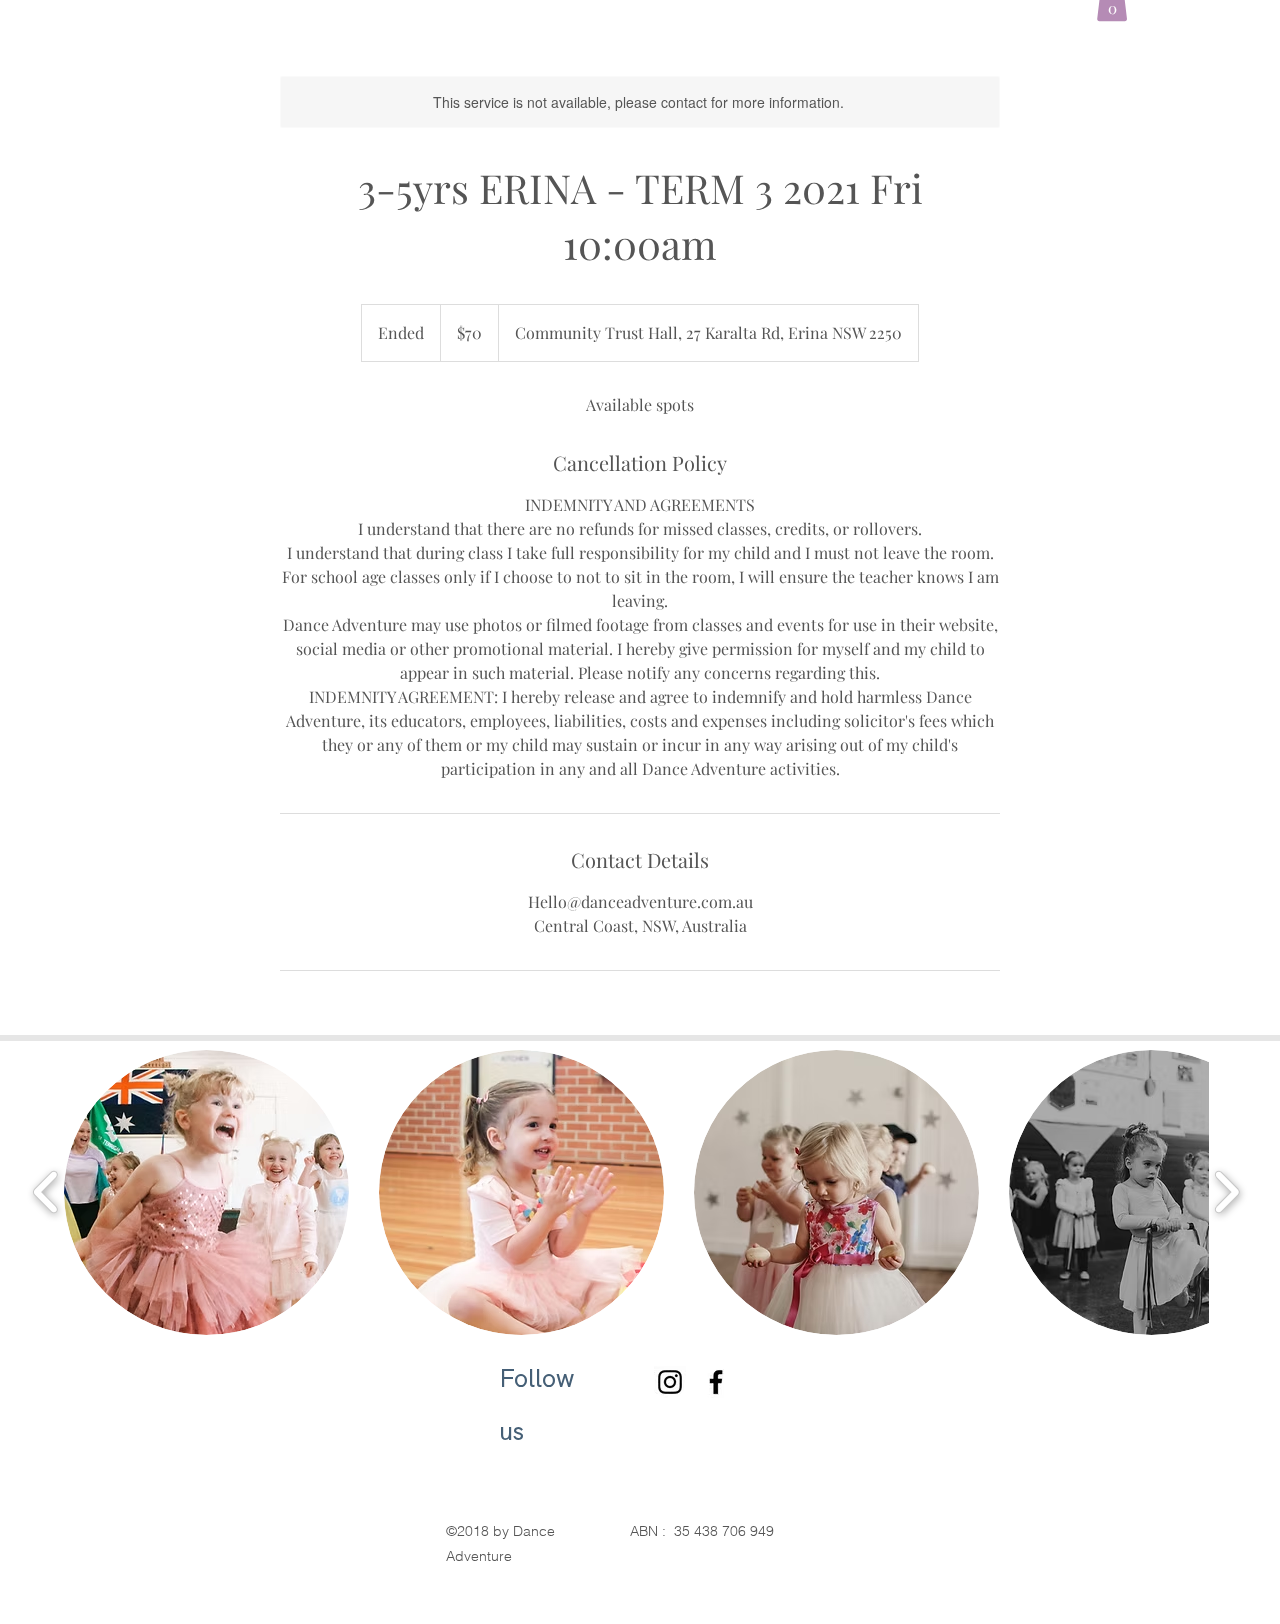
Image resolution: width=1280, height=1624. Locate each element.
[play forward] (1226, 1192)
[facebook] (716, 1382)
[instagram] (670, 1382)
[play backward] (46, 1192)
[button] (206, 1192)
